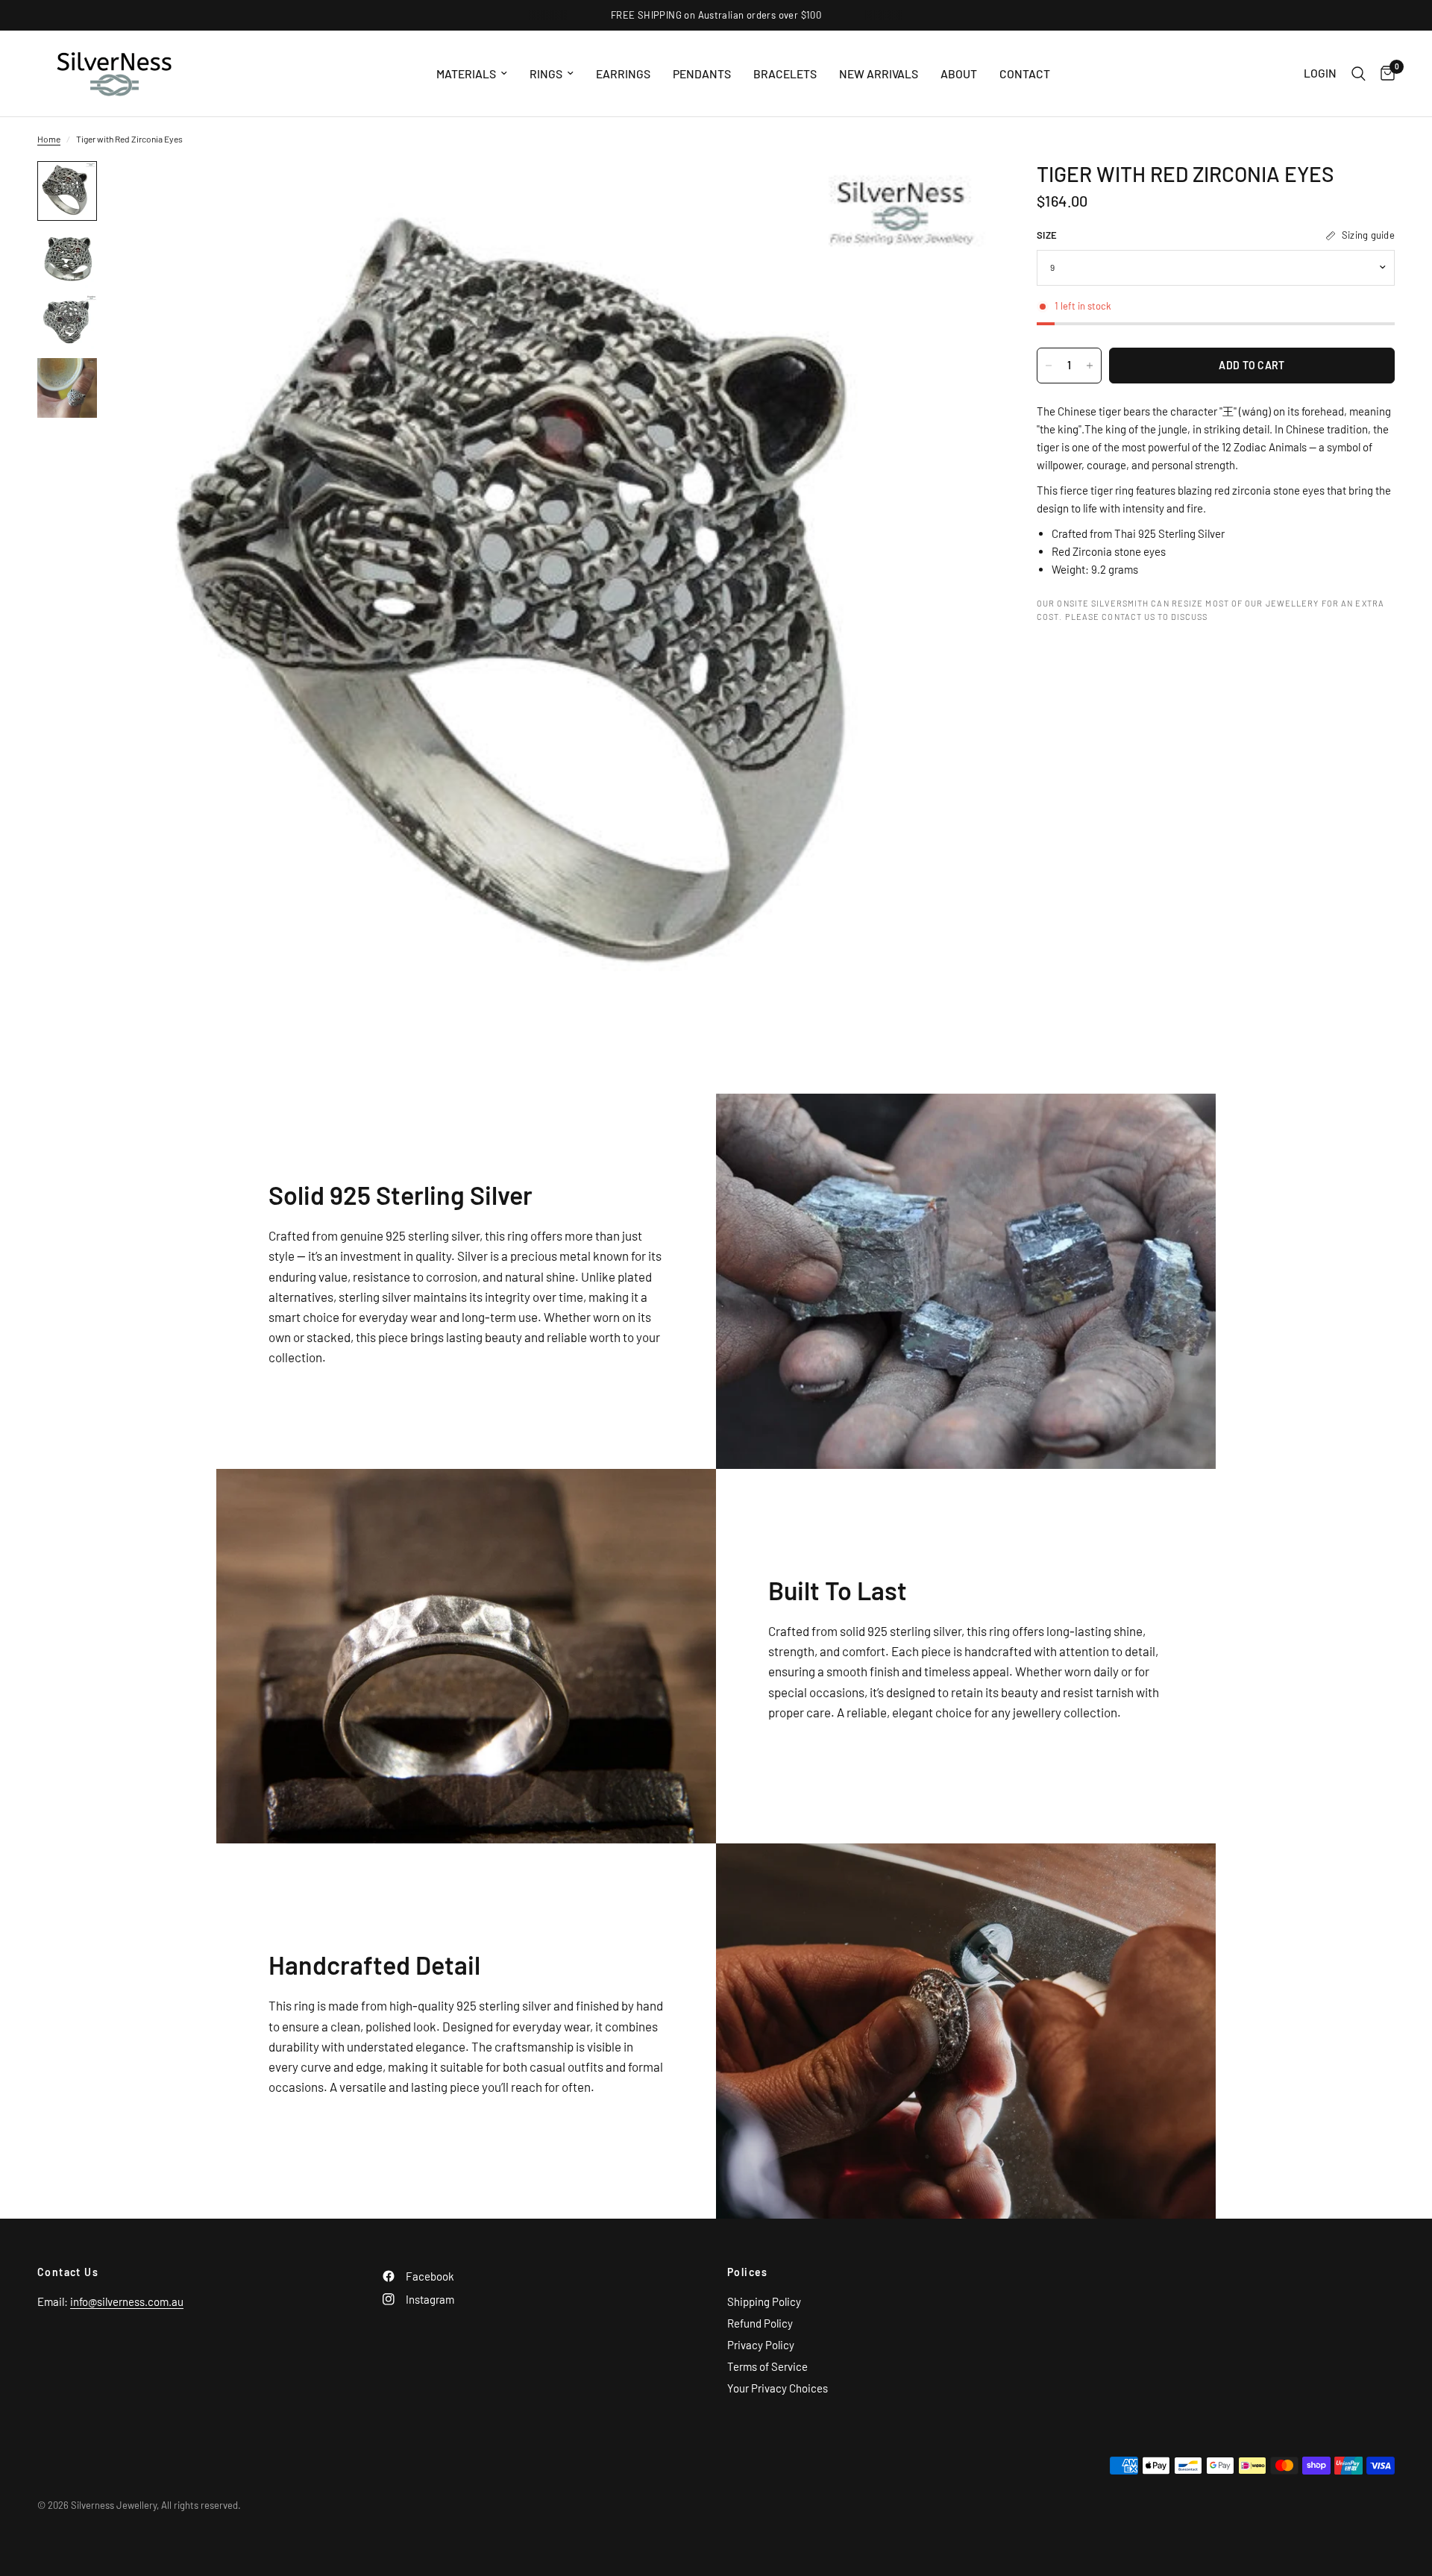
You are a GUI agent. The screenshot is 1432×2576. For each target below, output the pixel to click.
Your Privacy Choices (778, 2388)
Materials (466, 73)
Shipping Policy (764, 2301)
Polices (748, 2272)
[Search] (1359, 73)
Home (49, 139)
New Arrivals (879, 73)
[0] (1384, 73)
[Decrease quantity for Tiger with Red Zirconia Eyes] (1049, 366)
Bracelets (785, 73)
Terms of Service (767, 2366)
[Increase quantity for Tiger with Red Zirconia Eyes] (1090, 366)
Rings (546, 73)
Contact (1025, 73)
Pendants (702, 73)
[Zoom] (961, 192)
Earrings (623, 73)
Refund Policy (760, 2323)
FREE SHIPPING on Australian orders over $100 (716, 15)
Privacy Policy (761, 2345)
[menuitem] (472, 73)
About (959, 73)
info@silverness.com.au (127, 2301)
